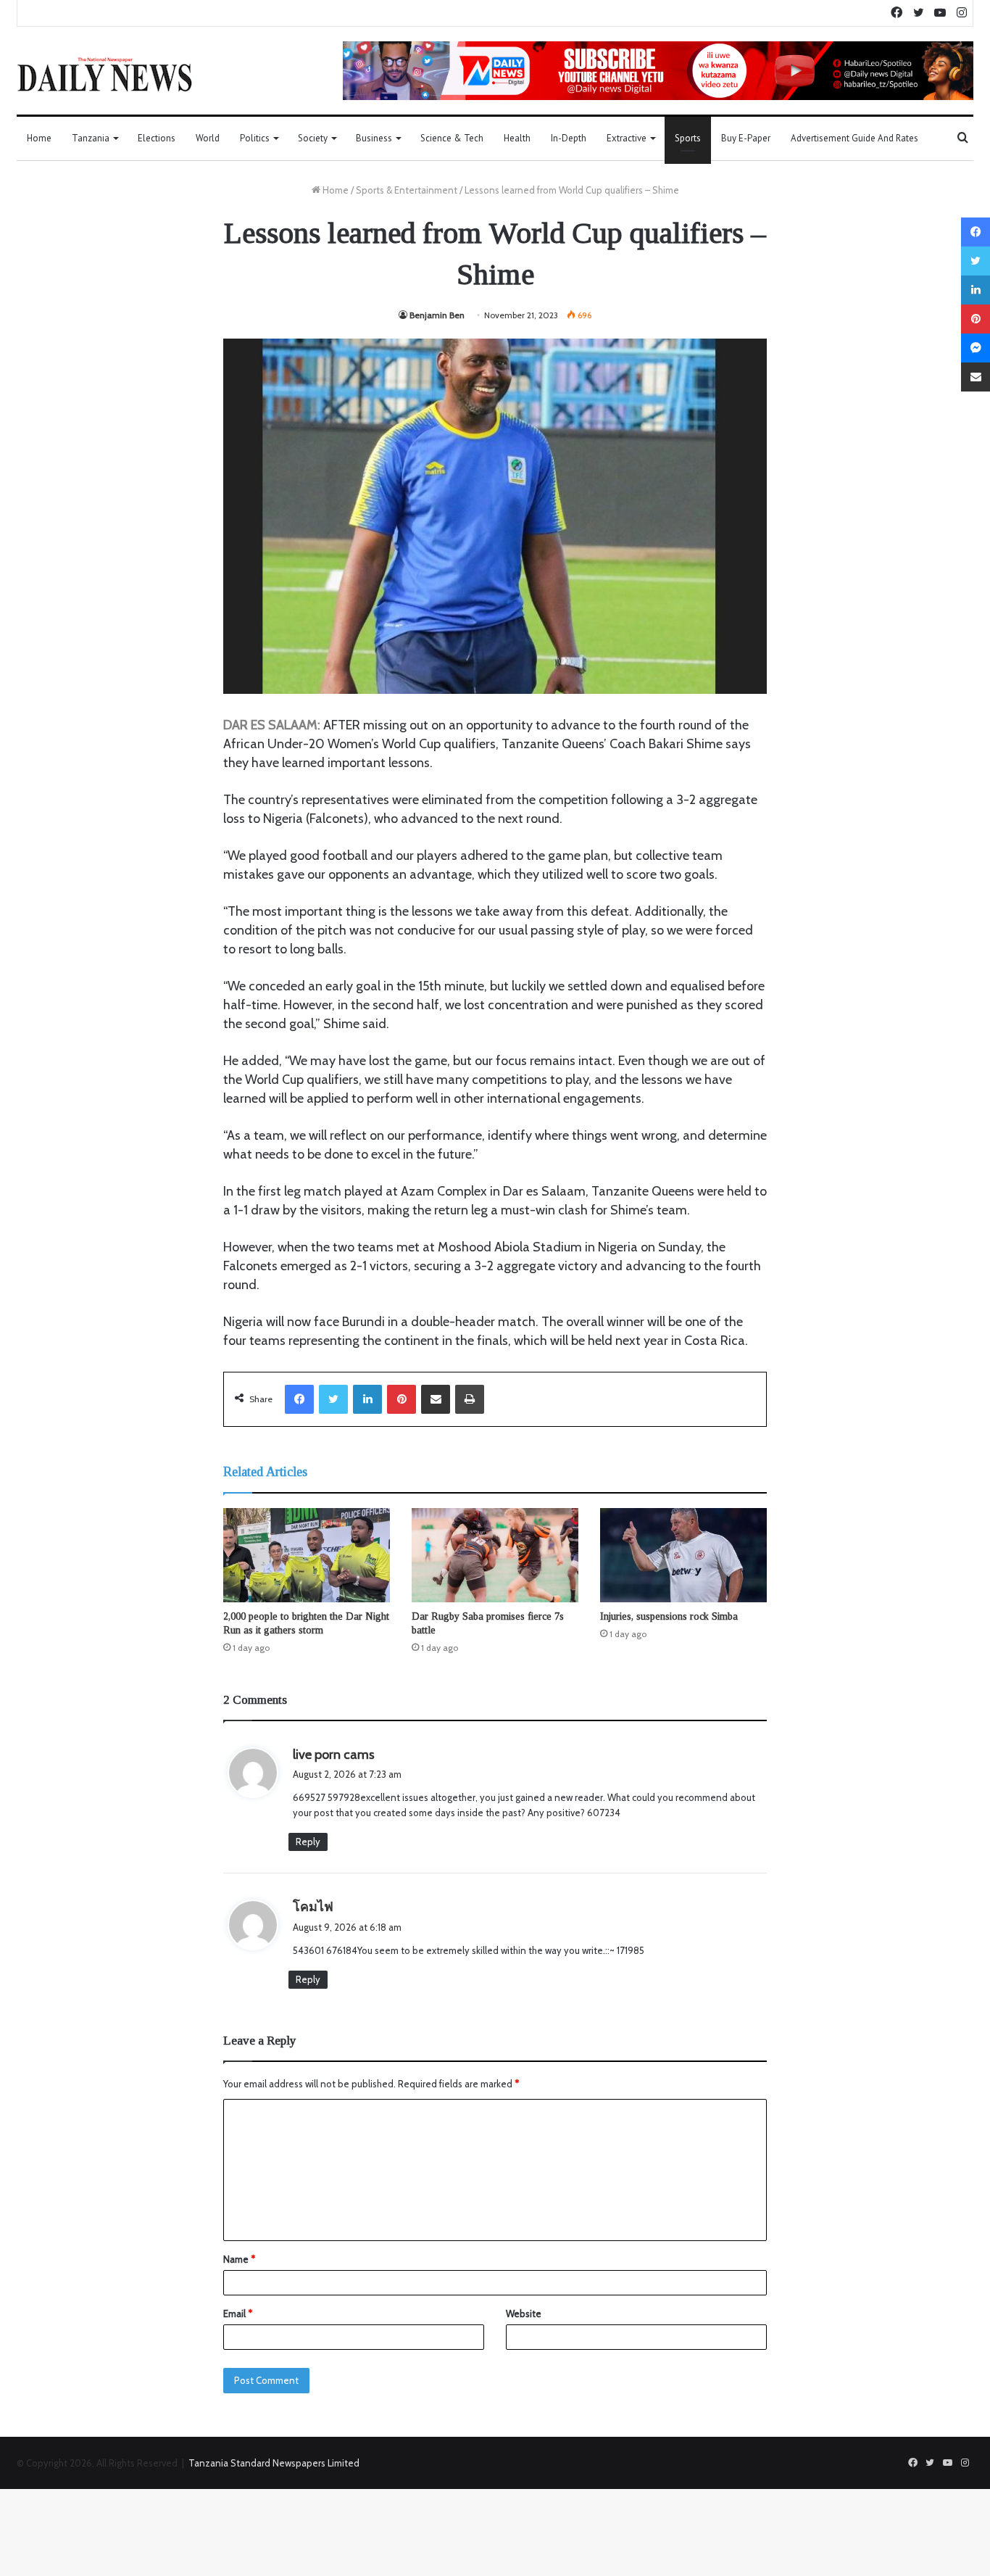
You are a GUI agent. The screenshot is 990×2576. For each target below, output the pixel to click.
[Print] (470, 1399)
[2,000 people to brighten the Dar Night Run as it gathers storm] (307, 1555)
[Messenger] (976, 348)
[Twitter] (333, 1399)
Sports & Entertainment (407, 190)
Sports (688, 138)
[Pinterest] (402, 1399)
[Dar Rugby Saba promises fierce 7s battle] (495, 1555)
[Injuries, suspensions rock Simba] (683, 1555)
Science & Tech (452, 138)
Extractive (627, 138)
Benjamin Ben (437, 315)
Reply (308, 1842)
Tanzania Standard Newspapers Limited (274, 2463)
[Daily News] (105, 74)
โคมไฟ (313, 1907)
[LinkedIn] (367, 1399)
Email (238, 2314)
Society (313, 138)
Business (374, 138)
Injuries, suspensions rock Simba (669, 1616)
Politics (255, 138)
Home (39, 138)
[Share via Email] (436, 1399)
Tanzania (91, 138)
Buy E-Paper (746, 138)
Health (517, 138)
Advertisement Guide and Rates (854, 138)
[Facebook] (299, 1399)
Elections (157, 138)
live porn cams (334, 1755)
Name (239, 2259)
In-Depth (569, 138)
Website (524, 2314)
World (208, 138)
